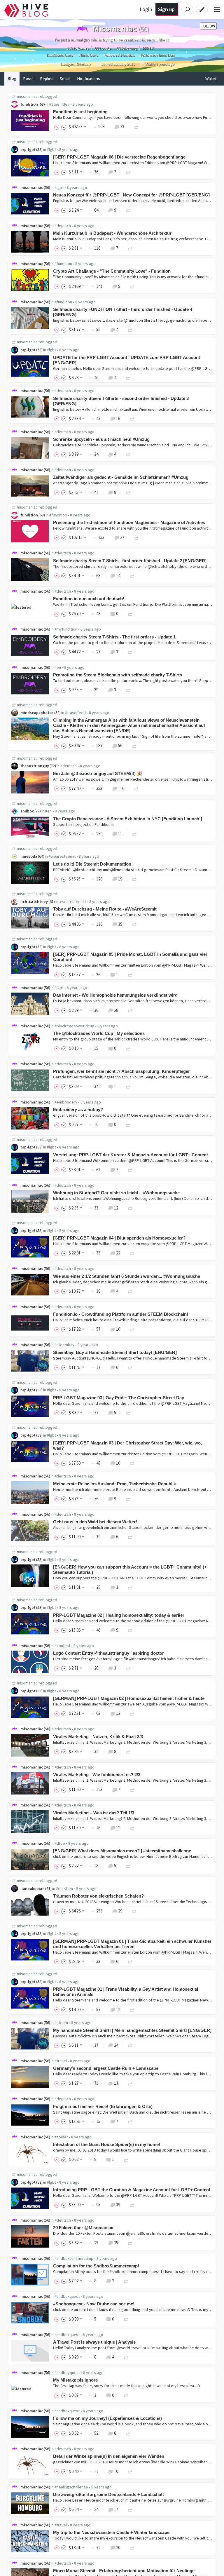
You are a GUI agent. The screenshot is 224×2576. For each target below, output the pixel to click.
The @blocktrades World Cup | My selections (99, 1033)
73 (122, 127)
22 (118, 1253)
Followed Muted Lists (158, 55)
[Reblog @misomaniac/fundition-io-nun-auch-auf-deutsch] (130, 613)
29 (120, 1911)
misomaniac (27, 96)
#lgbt (51, 149)
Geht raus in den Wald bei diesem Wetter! (95, 1522)
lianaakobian (33, 1889)
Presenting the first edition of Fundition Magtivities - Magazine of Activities (129, 522)
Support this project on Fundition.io (84, 824)
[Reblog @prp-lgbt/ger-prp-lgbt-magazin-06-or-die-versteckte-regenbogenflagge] (128, 172)
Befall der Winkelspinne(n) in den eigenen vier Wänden (109, 2456)
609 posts (102, 48)
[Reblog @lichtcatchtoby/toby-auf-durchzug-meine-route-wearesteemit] (134, 924)
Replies (47, 79)
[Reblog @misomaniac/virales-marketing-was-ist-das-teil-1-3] (132, 1828)
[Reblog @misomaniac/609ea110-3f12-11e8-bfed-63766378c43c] (128, 1866)
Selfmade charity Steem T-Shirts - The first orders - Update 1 (114, 637)
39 (118, 2205)
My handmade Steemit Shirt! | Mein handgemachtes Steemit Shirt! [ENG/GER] (132, 2030)
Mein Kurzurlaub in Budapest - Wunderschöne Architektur (112, 233)
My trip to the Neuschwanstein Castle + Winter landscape (111, 2532)
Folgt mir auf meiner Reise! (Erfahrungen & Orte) (103, 2106)
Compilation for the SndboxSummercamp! (96, 2266)
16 (118, 418)
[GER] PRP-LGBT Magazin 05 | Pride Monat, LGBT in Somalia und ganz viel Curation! (130, 957)
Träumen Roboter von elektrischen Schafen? (98, 1896)
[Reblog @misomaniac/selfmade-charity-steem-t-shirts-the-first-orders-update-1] (130, 652)
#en (58, 667)
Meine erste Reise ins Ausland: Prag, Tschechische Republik (114, 1484)
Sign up (166, 9)
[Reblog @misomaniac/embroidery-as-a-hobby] (128, 1124)
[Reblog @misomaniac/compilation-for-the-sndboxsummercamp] (126, 2281)
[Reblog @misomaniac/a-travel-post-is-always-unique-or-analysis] (126, 2395)
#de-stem (64, 1889)
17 (116, 2509)
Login (146, 9)
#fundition (63, 264)
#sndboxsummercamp (74, 2258)
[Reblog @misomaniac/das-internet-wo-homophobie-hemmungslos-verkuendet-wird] (130, 1010)
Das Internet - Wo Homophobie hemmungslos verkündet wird (115, 995)
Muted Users (89, 55)
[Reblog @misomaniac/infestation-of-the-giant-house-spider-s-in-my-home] (126, 2159)
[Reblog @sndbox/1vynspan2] (134, 834)
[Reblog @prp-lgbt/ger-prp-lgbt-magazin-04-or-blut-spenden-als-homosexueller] (132, 1253)
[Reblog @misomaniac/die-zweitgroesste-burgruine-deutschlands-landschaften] (130, 2509)
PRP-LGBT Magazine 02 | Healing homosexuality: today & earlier (119, 1615)
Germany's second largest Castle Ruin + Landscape (106, 2068)
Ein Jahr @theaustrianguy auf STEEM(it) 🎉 (98, 773)
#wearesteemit (62, 856)
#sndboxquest (67, 2296)
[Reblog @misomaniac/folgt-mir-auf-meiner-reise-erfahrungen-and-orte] (130, 2121)
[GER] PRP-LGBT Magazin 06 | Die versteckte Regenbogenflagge (119, 157)
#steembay (64, 1345)
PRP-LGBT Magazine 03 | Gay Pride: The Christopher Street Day (119, 1398)
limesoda (29, 856)
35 (120, 924)
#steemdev (59, 104)
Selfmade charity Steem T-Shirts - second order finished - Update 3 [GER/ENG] (121, 401)
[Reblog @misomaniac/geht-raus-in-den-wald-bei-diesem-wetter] (130, 1537)
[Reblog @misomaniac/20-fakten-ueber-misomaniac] (130, 2243)
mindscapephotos (37, 713)
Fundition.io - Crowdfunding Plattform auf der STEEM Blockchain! (121, 1314)
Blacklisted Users (60, 55)
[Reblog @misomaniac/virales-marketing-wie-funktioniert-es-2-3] (132, 1789)
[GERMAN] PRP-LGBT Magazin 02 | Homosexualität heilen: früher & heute (129, 1698)
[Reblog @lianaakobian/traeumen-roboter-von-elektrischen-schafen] (134, 1911)
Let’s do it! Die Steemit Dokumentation (92, 864)
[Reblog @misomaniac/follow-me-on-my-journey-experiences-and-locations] (128, 2433)
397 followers (78, 48)
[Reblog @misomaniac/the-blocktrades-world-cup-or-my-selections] (128, 1048)
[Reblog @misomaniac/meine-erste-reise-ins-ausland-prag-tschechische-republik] (128, 1499)
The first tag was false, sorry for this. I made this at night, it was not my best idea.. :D (127, 2386)
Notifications (89, 79)
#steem (61, 2022)
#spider (61, 2137)
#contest (62, 1646)
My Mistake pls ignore (75, 2380)
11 (120, 834)
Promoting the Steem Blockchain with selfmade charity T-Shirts (118, 675)
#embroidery (66, 1102)
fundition (29, 104)
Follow (208, 26)
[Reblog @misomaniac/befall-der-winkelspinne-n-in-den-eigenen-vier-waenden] (130, 2471)
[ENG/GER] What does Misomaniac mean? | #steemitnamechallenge (122, 1851)
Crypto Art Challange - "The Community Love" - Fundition (112, 271)
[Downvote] (64, 127)
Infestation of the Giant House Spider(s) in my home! (107, 2144)
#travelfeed (75, 713)
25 (116, 2243)
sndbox (27, 811)
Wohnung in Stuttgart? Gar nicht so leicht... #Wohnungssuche (116, 1193)
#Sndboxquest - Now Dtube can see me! (94, 2304)
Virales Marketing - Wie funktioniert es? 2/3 (97, 1775)
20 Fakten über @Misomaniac (83, 2228)
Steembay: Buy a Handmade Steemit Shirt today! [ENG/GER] (115, 1352)
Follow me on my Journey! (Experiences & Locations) (107, 2418)
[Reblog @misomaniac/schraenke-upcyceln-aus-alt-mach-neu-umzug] (128, 454)
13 (116, 2083)
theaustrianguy (35, 766)
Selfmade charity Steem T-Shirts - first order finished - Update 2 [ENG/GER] (130, 561)
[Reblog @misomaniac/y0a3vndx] (126, 2319)
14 (118, 576)
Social (65, 79)
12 (116, 1208)
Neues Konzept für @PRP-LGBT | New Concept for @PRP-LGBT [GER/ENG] (131, 195)
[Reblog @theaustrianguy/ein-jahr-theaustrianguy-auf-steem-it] (136, 788)
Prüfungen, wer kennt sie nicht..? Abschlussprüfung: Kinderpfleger (121, 1071)
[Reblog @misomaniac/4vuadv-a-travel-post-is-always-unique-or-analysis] (126, 2357)
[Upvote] (58, 127)
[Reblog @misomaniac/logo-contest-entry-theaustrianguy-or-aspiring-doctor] (128, 1668)
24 (116, 2045)
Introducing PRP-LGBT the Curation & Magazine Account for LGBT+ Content (132, 2190)
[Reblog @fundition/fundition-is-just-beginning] (136, 127)
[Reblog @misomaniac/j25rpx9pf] (128, 690)
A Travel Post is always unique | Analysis (94, 2342)
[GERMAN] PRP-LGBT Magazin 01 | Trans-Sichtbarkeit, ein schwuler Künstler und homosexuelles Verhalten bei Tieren (132, 1944)
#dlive (60, 1843)
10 (118, 1329)
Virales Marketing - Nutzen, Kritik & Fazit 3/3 (98, 1737)
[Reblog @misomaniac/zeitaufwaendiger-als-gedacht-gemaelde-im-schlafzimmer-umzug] (128, 492)
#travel (61, 2061)
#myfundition (66, 629)
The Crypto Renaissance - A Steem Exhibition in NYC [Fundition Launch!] (128, 819)
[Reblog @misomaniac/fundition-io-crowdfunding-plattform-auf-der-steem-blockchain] (132, 1329)
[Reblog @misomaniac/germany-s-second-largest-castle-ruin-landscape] (130, 2083)
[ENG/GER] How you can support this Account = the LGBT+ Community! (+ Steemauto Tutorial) (130, 1570)
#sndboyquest (67, 2373)
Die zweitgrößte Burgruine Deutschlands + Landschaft (108, 2494)
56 (120, 745)
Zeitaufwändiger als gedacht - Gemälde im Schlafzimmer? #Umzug (121, 477)
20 (118, 2548)
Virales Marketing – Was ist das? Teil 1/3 (94, 1813)
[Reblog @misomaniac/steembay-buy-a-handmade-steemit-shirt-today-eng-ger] (130, 1367)
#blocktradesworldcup (74, 1026)
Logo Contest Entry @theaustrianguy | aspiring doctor (108, 1653)
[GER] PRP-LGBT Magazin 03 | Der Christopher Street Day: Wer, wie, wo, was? (127, 1445)
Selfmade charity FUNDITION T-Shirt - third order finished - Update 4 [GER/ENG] (123, 312)
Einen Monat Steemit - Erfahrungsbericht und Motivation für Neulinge (124, 2571)
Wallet (211, 79)
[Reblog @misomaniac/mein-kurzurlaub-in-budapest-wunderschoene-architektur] (130, 248)
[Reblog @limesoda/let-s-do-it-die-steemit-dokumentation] (134, 879)
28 (116, 1010)
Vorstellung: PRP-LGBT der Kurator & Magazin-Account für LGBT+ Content (131, 1155)
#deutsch (63, 226)
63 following (126, 48)
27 (122, 537)
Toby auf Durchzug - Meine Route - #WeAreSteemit (105, 909)
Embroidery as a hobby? (78, 1109)
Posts (28, 79)
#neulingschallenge (71, 2487)
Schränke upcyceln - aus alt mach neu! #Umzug (101, 439)
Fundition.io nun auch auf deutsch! (89, 599)
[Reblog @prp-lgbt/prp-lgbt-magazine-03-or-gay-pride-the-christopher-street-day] (128, 1413)
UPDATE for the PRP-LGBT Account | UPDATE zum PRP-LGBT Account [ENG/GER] (127, 360)
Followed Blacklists (119, 55)
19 (120, 879)
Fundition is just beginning (80, 112)
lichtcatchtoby (34, 901)
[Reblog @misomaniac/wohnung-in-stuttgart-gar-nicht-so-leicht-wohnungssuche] (130, 1208)
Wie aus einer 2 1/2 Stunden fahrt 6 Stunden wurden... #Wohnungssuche (127, 1276)
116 (121, 788)
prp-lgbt (28, 149)
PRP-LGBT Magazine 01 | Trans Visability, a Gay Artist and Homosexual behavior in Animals (126, 1992)
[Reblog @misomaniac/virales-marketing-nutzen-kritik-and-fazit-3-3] (128, 1751)
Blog (12, 79)
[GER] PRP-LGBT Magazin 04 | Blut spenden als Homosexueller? (119, 1238)
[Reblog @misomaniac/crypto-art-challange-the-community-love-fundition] (132, 286)
